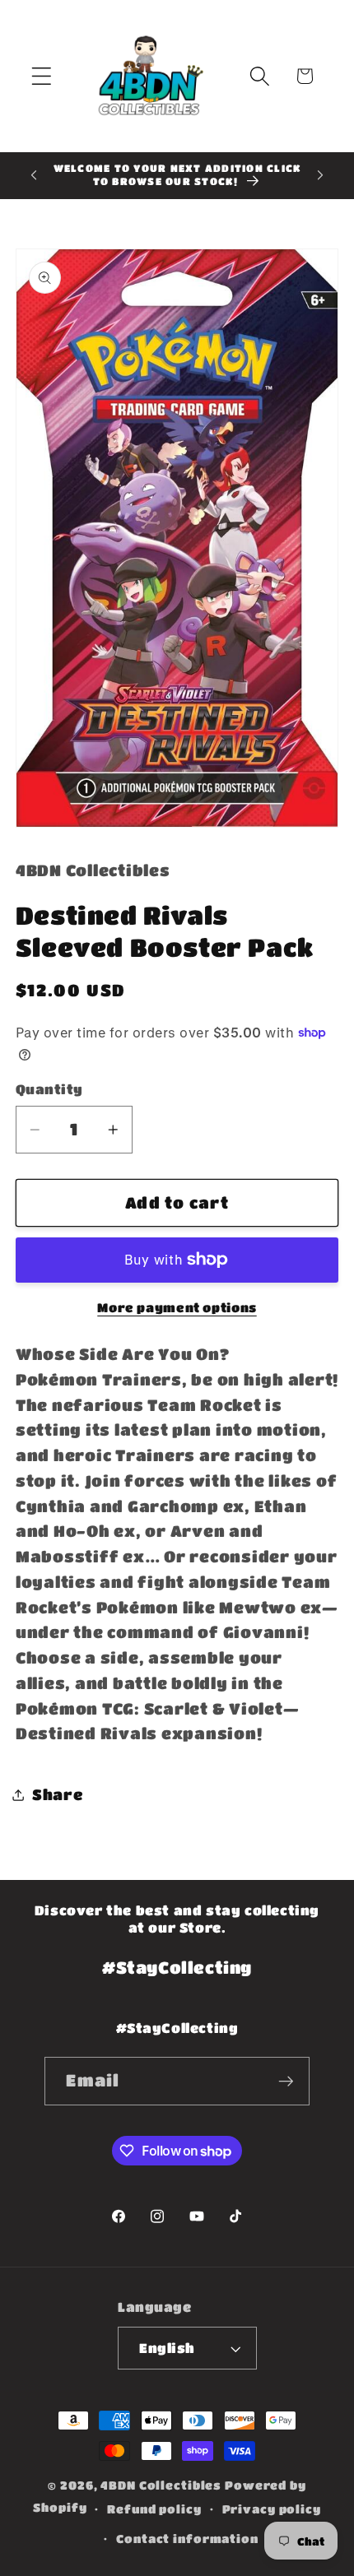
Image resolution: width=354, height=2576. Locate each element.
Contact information (187, 2539)
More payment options (177, 1307)
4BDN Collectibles (161, 2485)
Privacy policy (272, 2509)
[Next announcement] (320, 175)
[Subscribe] (286, 2081)
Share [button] (58, 1794)
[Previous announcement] (34, 175)
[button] (42, 76)
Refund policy (154, 2509)
